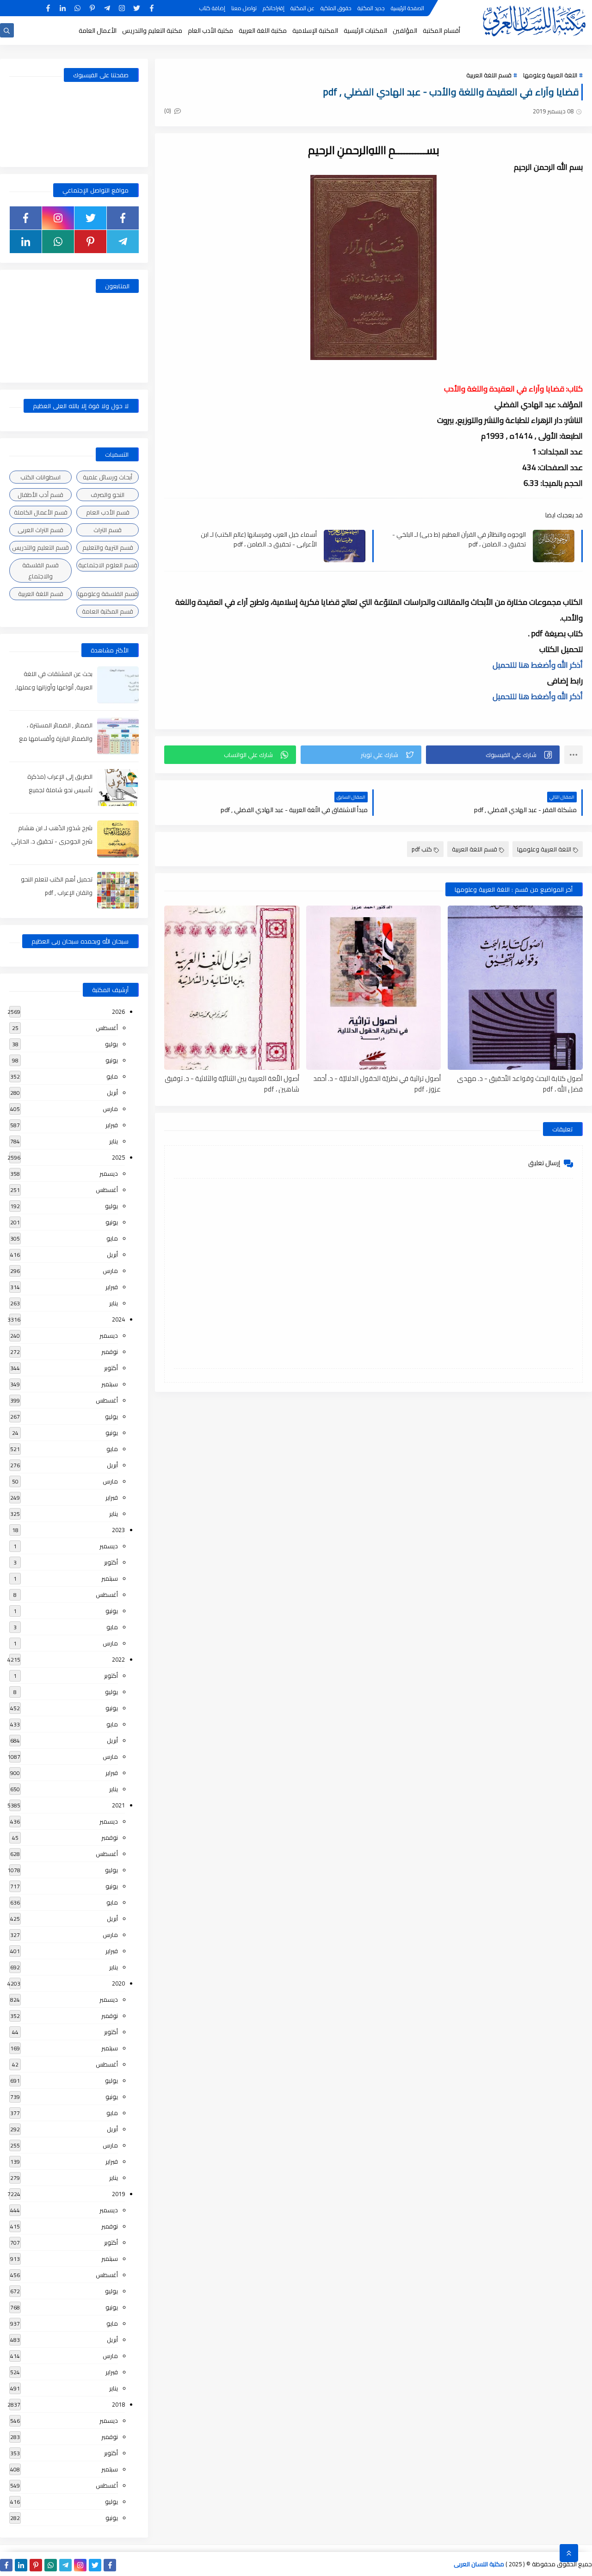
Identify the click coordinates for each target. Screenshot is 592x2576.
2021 (118, 1805)
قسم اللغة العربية (489, 75)
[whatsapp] (77, 8)
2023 (118, 1530)
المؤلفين (405, 31)
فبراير (112, 1125)
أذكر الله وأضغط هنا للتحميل (538, 665)
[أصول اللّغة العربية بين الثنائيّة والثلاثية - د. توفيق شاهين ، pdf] (232, 988)
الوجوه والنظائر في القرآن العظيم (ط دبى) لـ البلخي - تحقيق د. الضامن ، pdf (459, 539)
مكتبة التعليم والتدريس (152, 31)
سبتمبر (110, 1384)
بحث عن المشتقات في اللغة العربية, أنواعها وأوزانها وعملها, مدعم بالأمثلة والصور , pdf (54, 687)
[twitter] (137, 8)
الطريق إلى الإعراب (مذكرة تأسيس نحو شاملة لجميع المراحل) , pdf (60, 790)
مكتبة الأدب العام (210, 31)
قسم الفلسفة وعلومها (108, 594)
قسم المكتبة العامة (108, 611)
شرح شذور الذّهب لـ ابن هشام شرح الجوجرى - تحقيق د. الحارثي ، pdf (52, 841)
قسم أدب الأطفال (40, 495)
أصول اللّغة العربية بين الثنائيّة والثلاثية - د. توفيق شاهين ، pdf (232, 1083)
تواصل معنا (244, 8)
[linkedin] (63, 8)
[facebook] (151, 8)
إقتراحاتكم (274, 8)
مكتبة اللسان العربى (479, 2564)
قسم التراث (108, 530)
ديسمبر (109, 1173)
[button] (493, 755)
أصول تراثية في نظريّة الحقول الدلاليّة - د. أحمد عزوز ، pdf (377, 1083)
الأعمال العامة (98, 31)
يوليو (111, 1044)
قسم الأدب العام (108, 512)
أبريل (112, 1092)
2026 (118, 1012)
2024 (118, 1319)
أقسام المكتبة (441, 31)
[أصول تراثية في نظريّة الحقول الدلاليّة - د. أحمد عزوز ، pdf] (374, 988)
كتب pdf (422, 849)
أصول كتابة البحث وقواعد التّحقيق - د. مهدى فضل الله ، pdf (520, 1083)
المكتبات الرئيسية (365, 31)
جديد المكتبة (371, 8)
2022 (118, 1659)
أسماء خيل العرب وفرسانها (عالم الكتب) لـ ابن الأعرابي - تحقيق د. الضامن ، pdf (259, 539)
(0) (168, 111)
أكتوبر (111, 1368)
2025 (118, 1157)
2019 (118, 2194)
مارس (110, 1109)
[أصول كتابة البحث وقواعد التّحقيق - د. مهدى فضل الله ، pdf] (515, 988)
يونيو (112, 1060)
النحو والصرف (108, 495)
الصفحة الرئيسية (407, 8)
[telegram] (107, 8)
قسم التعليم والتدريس (40, 547)
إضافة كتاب (212, 8)
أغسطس (107, 1028)
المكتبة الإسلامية (315, 31)
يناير (114, 1141)
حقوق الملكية (336, 8)
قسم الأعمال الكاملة (41, 512)
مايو (112, 1076)
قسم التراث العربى (40, 530)
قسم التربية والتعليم (108, 547)
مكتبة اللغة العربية (263, 31)
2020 (118, 1983)
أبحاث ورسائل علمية (108, 477)
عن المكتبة (302, 8)
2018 (118, 2404)
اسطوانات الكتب (40, 477)
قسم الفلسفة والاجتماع (40, 571)
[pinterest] (92, 8)
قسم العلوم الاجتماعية (108, 565)
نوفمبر (110, 1352)
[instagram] (122, 8)
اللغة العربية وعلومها (550, 75)
